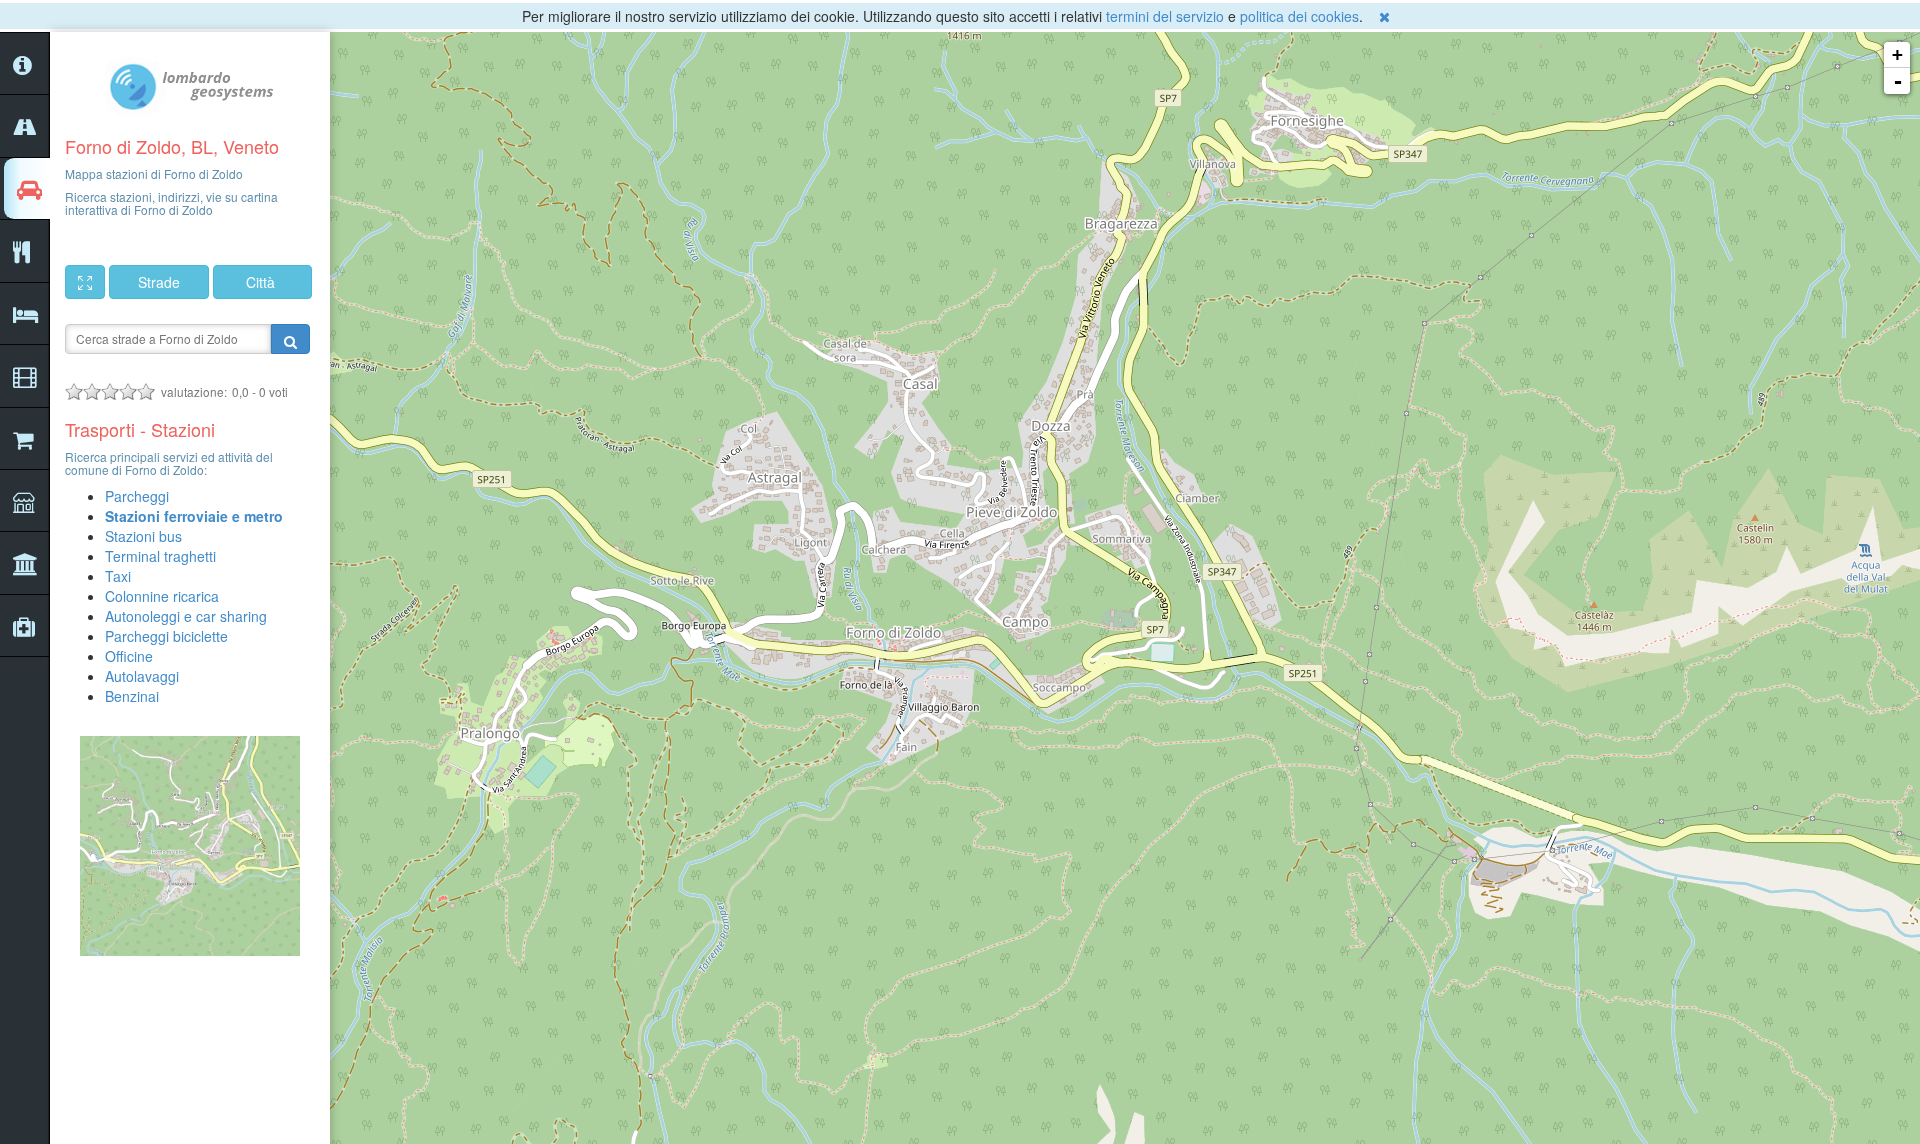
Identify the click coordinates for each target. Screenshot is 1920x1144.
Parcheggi (137, 496)
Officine (129, 656)
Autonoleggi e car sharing (186, 616)
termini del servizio (1165, 16)
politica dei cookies (1299, 16)
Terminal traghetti (160, 556)
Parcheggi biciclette (166, 636)
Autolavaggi (142, 676)
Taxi (118, 576)
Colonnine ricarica (162, 596)
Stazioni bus (143, 536)
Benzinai (132, 696)
